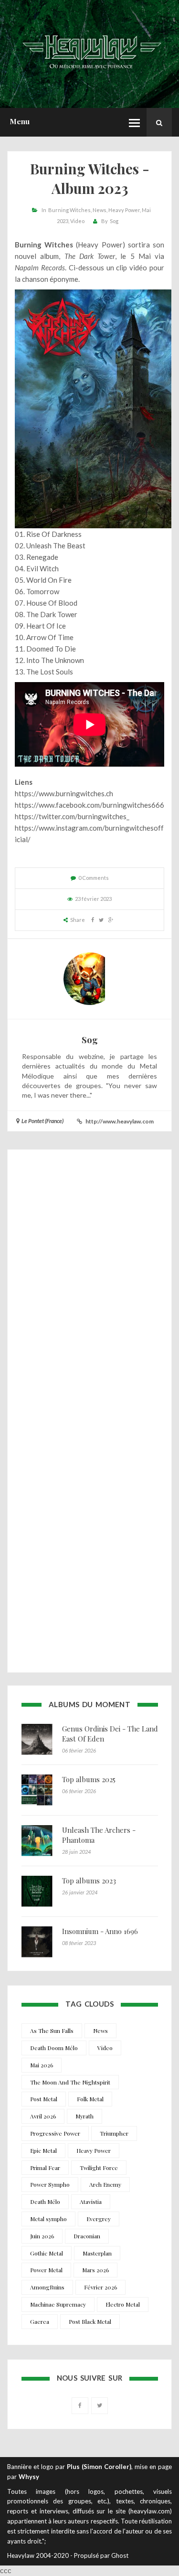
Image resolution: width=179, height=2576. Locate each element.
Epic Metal (43, 2150)
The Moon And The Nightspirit (70, 2082)
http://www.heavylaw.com (120, 1121)
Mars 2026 (95, 2270)
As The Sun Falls (52, 2031)
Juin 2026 (42, 2236)
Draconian (87, 2236)
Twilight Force (99, 2168)
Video (77, 221)
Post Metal (44, 2099)
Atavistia (91, 2202)
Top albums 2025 (89, 1779)
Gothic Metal (47, 2253)
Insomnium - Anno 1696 (100, 1931)
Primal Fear (45, 2168)
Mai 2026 (42, 2065)
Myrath (84, 2116)
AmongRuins (47, 2287)
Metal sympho (48, 2219)
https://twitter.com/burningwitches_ (72, 816)
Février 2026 (100, 2287)
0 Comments (94, 878)
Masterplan (97, 2253)
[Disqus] (89, 1286)
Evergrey (99, 2219)
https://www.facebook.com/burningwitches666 (89, 805)
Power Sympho (50, 2184)
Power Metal (46, 2270)
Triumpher (114, 2133)
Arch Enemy (105, 2184)
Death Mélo (45, 2202)
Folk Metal (90, 2099)
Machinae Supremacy (58, 2304)
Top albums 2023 (89, 1881)
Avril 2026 (43, 2116)
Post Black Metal (90, 2321)
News (100, 210)
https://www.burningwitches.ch (64, 793)
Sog (114, 221)
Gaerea (40, 2321)
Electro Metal (123, 2304)
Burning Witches (69, 210)
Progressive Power (55, 2133)
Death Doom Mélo (54, 2048)
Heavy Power (124, 210)
